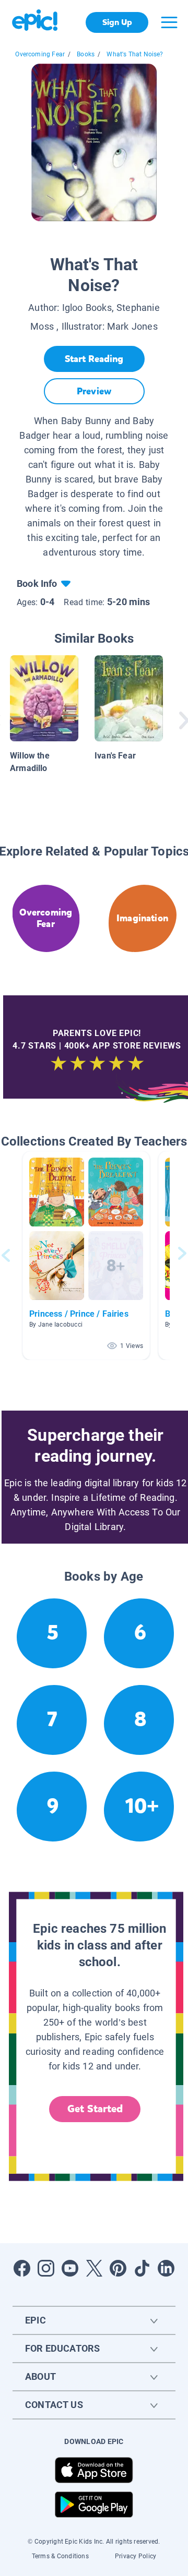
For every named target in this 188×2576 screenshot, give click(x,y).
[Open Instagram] (46, 2268)
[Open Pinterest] (118, 2268)
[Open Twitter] (94, 2268)
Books (86, 54)
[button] (86, 1255)
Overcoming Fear (40, 54)
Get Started (95, 2109)
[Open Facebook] (22, 2268)
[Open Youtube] (70, 2268)
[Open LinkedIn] (166, 2268)
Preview (94, 391)
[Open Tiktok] (142, 2268)
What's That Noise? (135, 54)
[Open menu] (169, 22)
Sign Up (117, 22)
